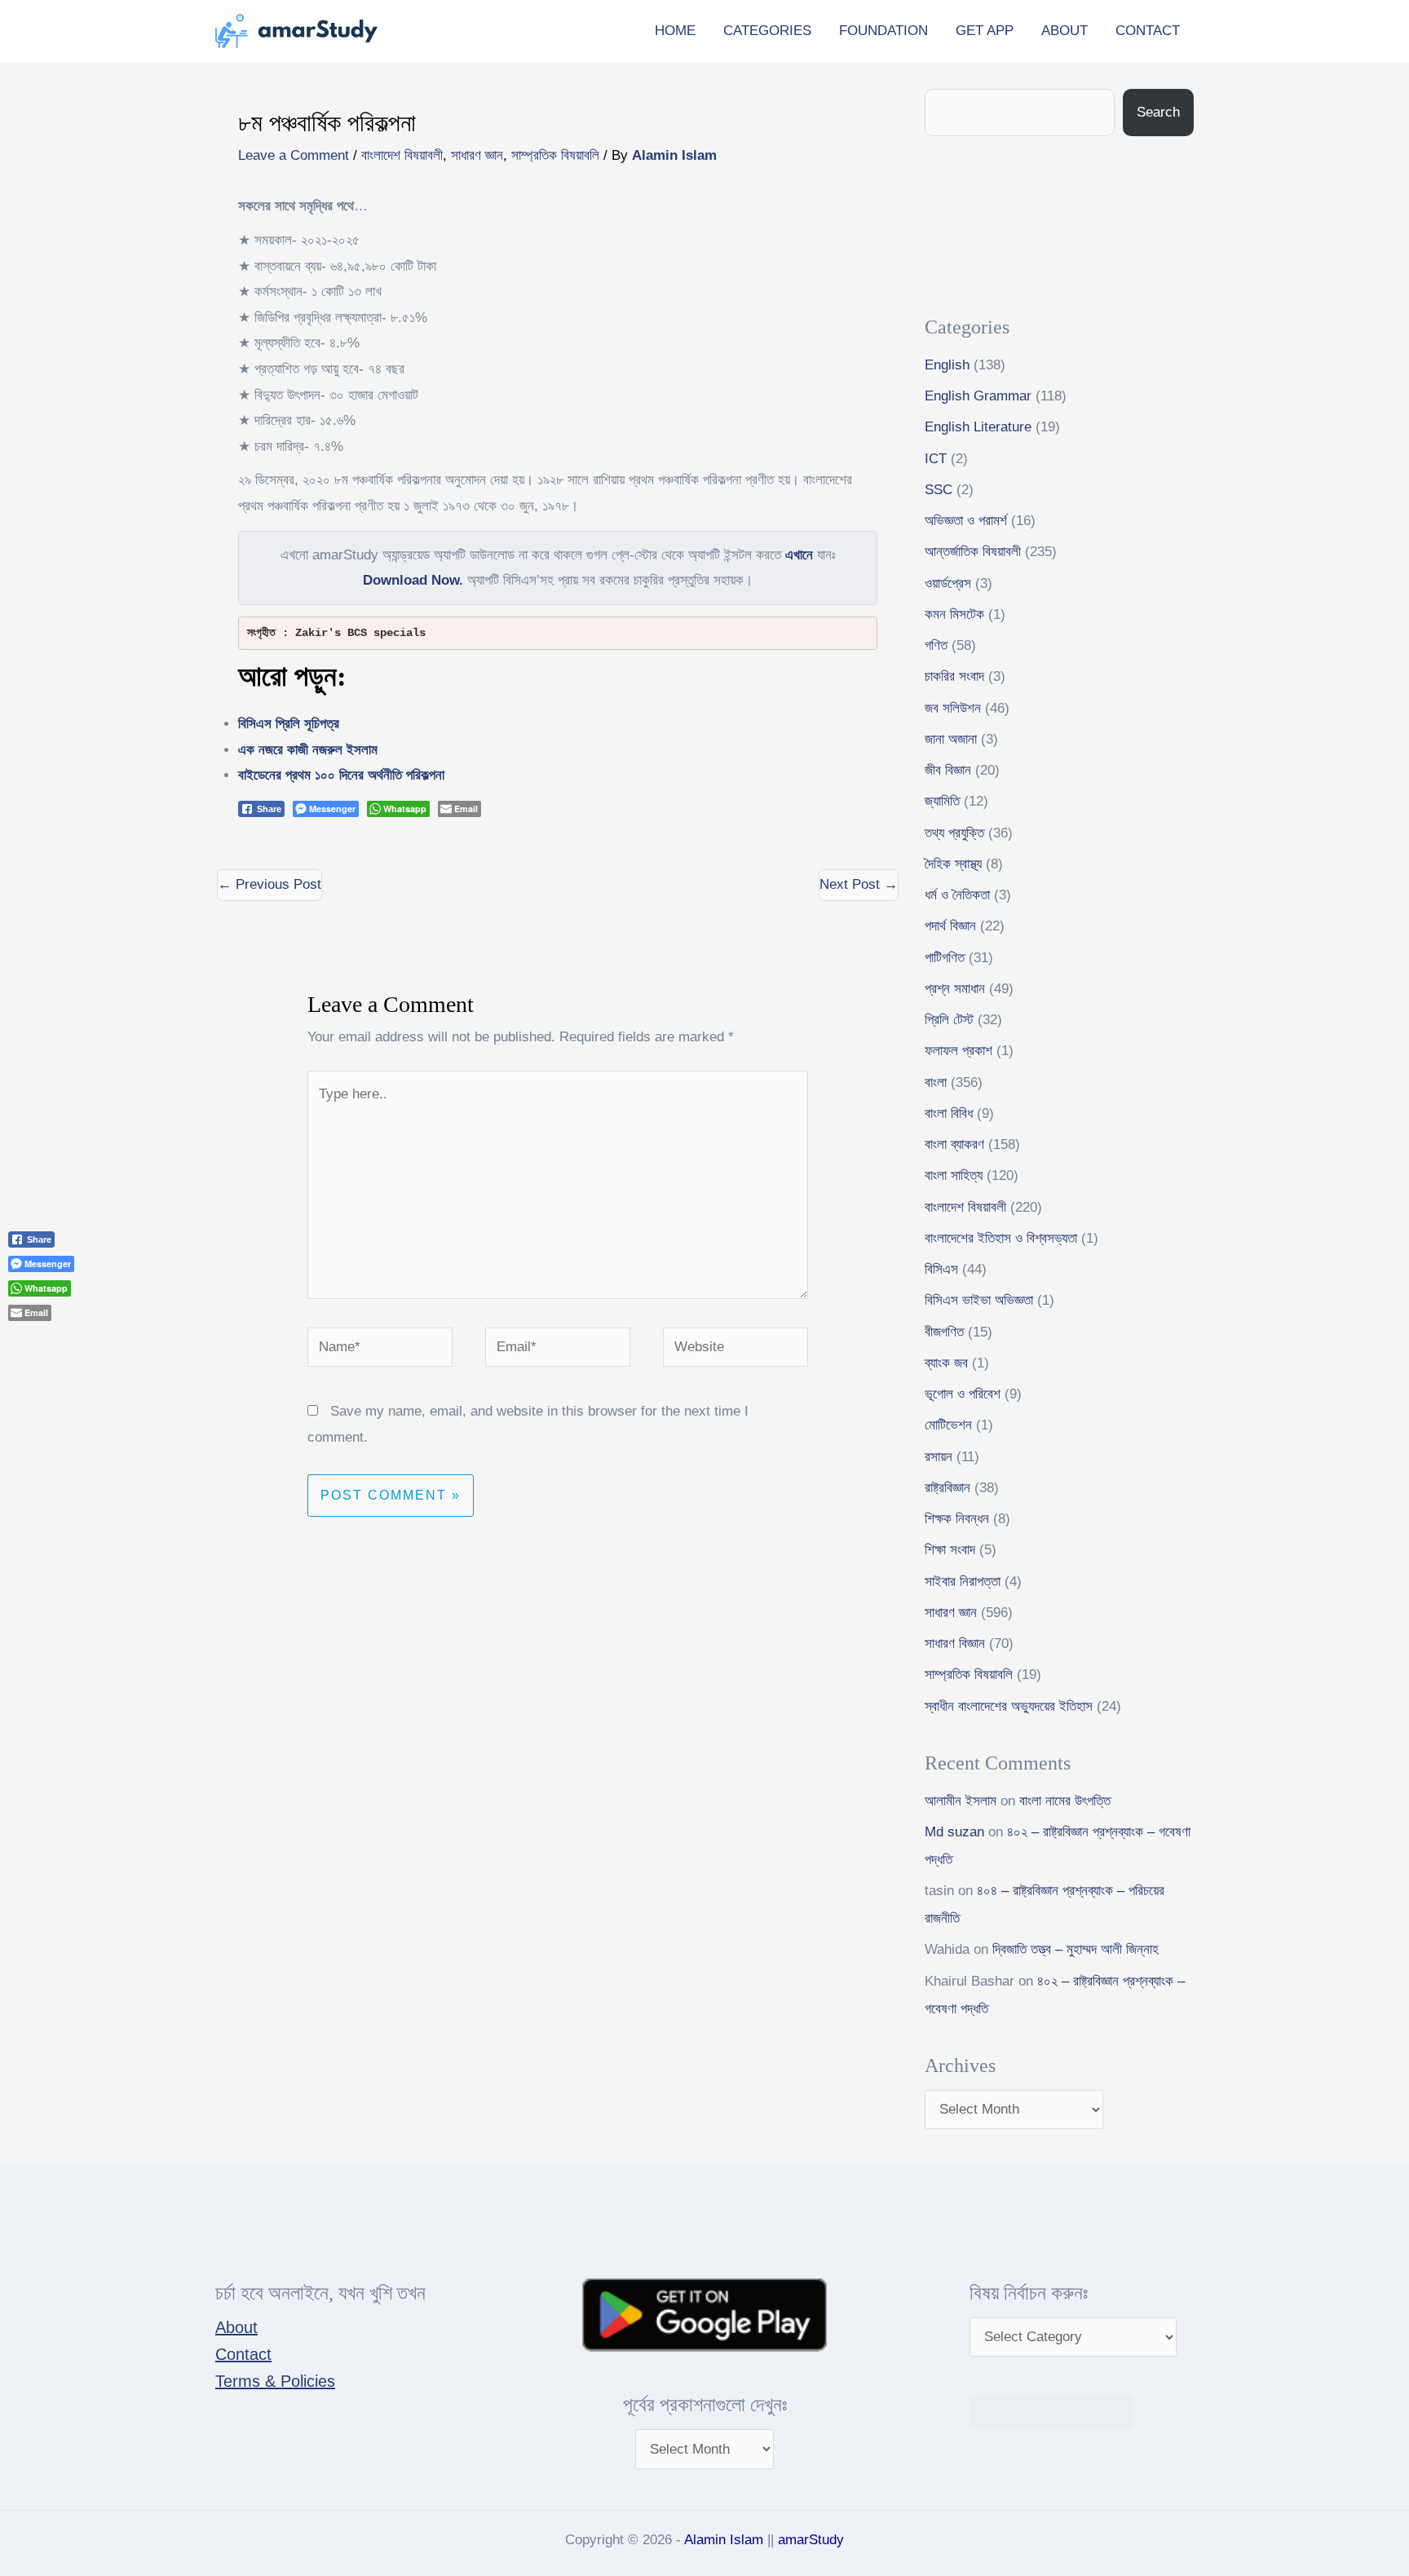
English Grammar (978, 396)
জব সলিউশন (953, 708)
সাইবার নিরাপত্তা (963, 1582)
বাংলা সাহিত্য (954, 1175)
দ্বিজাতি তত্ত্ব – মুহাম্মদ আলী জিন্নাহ (1076, 1949)
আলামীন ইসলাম (961, 1801)
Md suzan (954, 1832)
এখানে (799, 555)
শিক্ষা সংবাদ (950, 1550)
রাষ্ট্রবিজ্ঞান (947, 1488)
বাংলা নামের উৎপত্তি (1065, 1801)
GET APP (985, 31)
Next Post (859, 884)
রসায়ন (939, 1457)
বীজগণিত (944, 1332)
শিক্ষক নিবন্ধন (957, 1519)
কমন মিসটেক (954, 614)
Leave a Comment (294, 155)
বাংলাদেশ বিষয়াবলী (402, 155)
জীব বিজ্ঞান (948, 770)
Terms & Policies (275, 2381)
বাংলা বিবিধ (949, 1113)
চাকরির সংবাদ (954, 676)
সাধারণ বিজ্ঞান (955, 1644)
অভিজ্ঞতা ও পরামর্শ (966, 521)
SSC (939, 490)
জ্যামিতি (942, 801)
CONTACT (1148, 31)
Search (1158, 112)
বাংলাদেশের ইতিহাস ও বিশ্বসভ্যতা (1001, 1238)
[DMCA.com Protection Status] (1051, 2411)
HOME (675, 31)
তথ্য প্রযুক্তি (954, 833)
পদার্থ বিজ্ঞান (950, 926)
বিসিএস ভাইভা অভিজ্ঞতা (979, 1300)
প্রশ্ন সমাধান (955, 989)
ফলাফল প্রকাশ (958, 1051)
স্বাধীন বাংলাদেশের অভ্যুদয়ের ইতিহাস (1009, 1706)
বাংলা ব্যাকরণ (954, 1144)
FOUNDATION (883, 31)
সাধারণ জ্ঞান (477, 155)
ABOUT (1064, 31)
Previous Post (269, 884)
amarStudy (811, 2540)
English (947, 365)
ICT (936, 459)
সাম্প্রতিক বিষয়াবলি (555, 155)
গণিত (936, 645)
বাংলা (936, 1083)
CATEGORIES (767, 31)
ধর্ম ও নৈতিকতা (957, 895)
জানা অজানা (951, 739)
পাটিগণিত (945, 958)
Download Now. (413, 580)
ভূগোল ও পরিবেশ (963, 1394)
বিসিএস (941, 1269)
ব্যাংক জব (946, 1363)
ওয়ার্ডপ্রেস (948, 583)
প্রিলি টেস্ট (949, 1020)
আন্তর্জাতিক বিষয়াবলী (973, 552)
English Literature (978, 427)
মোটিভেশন (948, 1425)
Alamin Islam (724, 2540)
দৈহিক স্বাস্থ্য (953, 864)
